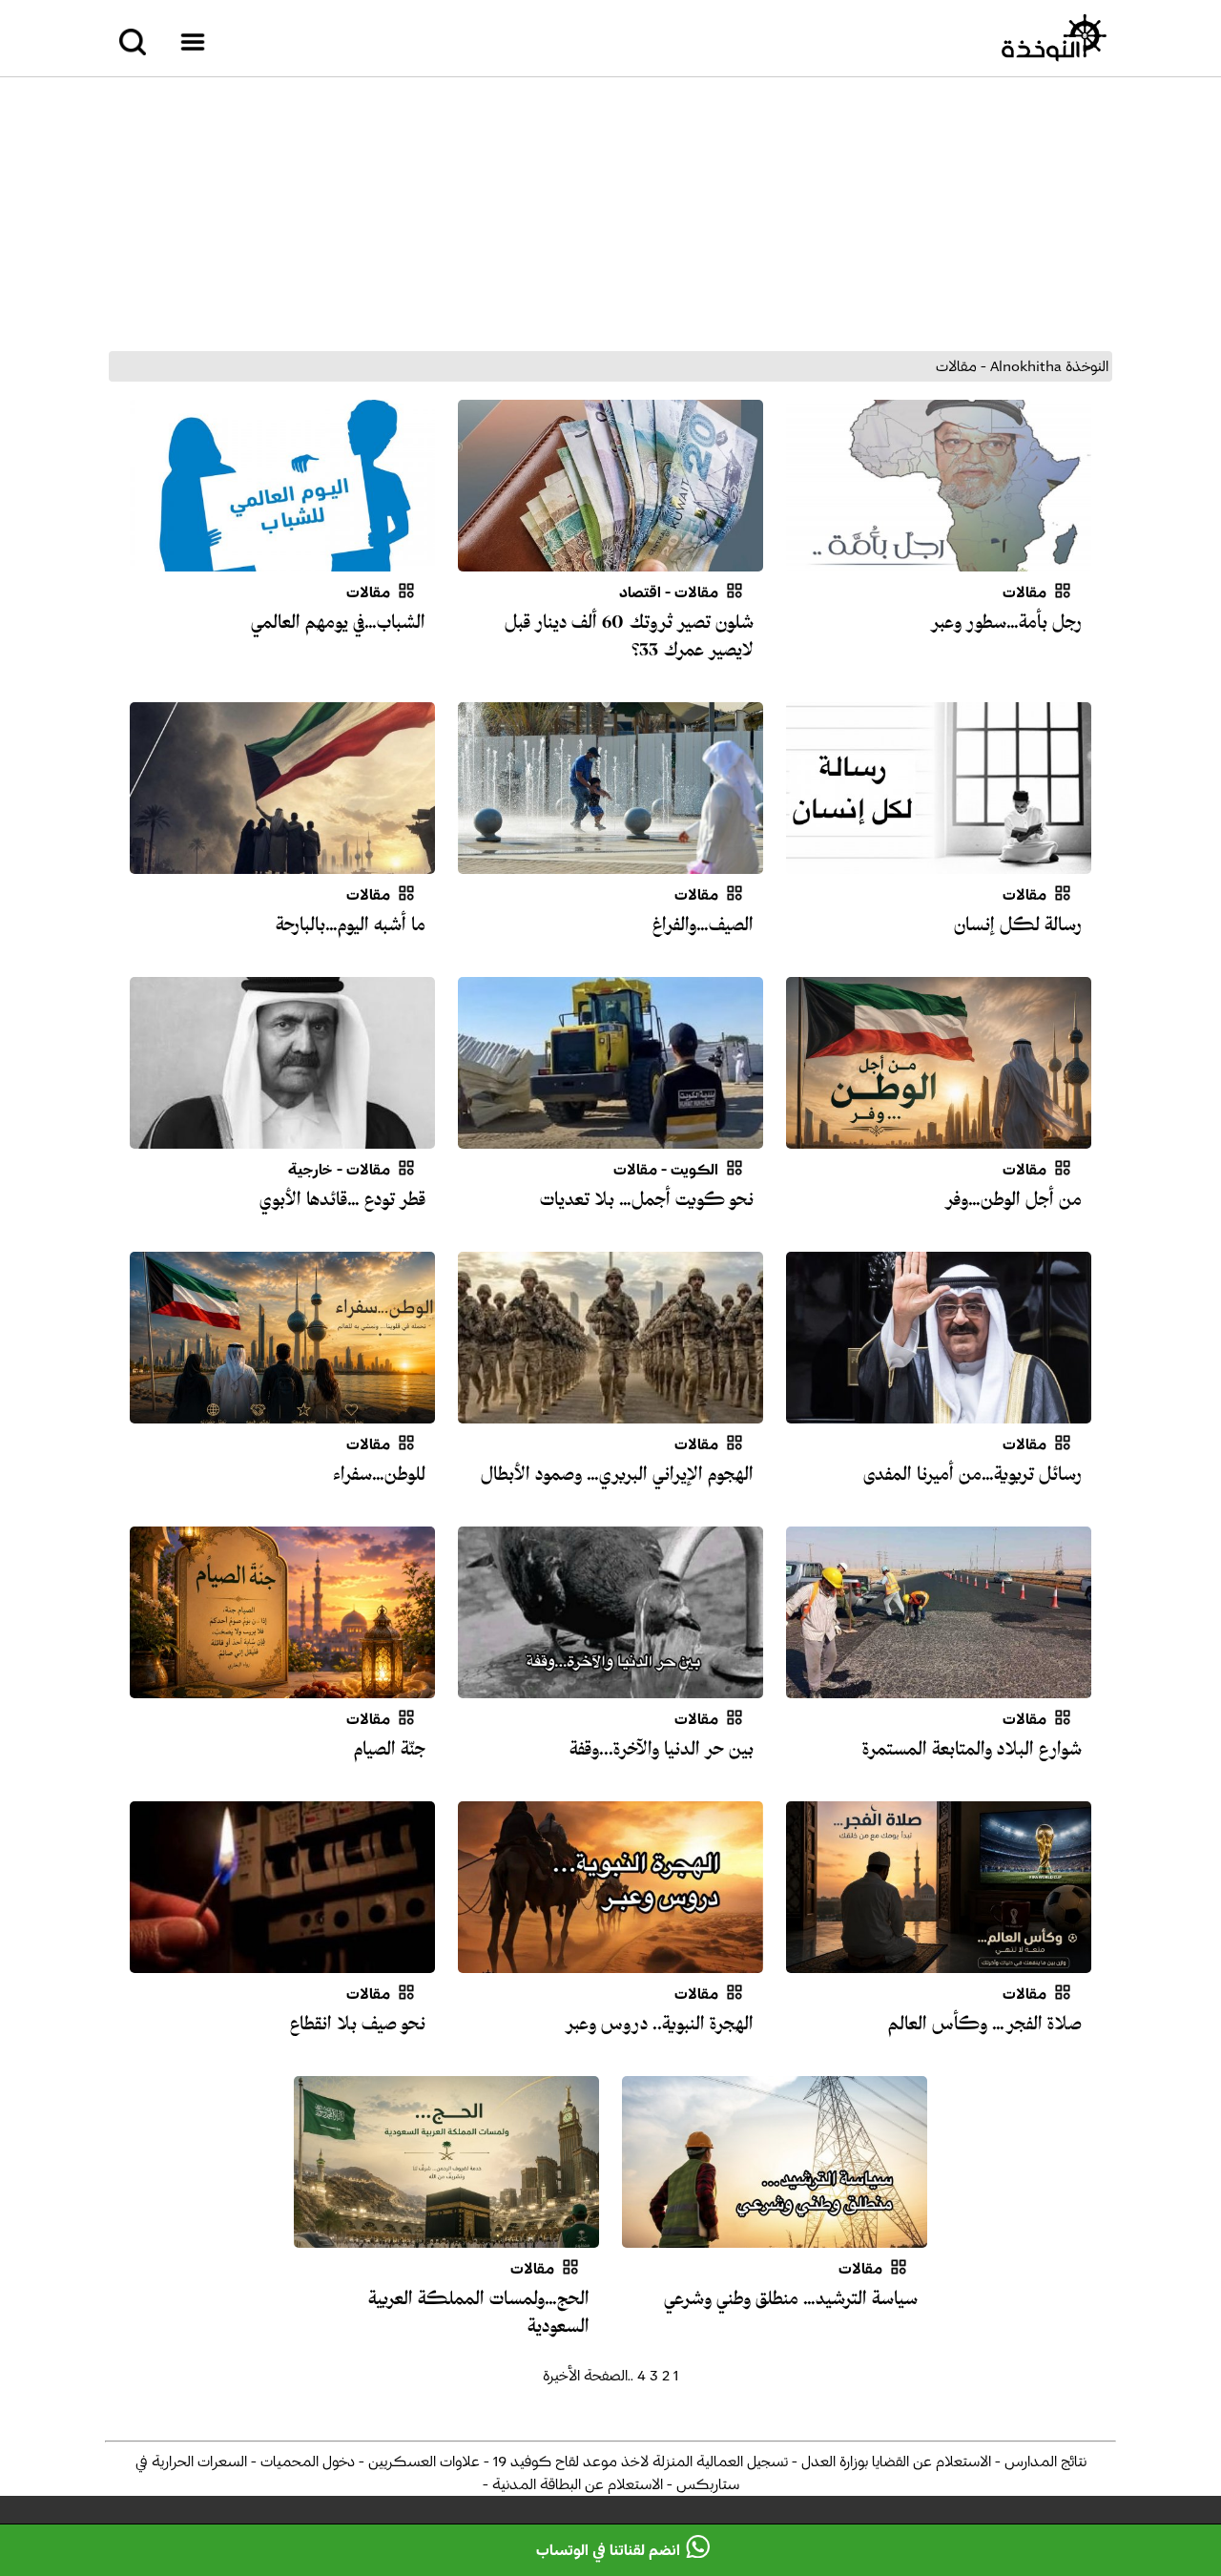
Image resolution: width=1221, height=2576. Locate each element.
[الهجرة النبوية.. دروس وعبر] (610, 1962)
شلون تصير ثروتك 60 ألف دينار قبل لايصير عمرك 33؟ (629, 636)
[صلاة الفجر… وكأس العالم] (939, 1962)
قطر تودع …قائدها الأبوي (342, 1199)
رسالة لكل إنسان (1018, 924)
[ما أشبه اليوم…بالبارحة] (282, 862)
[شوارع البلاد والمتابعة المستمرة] (939, 1687)
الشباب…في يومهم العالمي (338, 622)
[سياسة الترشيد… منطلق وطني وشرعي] (775, 2236)
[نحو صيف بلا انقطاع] (282, 1962)
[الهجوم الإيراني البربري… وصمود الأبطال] (610, 1412)
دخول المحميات (306, 2462)
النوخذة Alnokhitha (1049, 366)
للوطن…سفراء (379, 1474)
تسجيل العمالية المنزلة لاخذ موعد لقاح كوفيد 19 (639, 2462)
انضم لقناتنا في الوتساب (608, 2550)
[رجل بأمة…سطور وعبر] (939, 560)
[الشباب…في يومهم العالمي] (282, 560)
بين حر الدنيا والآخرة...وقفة (662, 1749)
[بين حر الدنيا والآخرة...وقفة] (610, 1687)
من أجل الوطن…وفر (1013, 1199)
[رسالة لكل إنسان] (939, 862)
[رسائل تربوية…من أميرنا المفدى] (939, 1412)
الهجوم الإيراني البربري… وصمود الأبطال (617, 1474)
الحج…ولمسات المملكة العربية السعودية (479, 2312)
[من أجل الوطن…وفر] (939, 1137)
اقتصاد (640, 592)
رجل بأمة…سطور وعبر (1005, 622)
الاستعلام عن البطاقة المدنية (576, 2484)
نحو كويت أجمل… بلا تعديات (647, 1199)
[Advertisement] (610, 214)
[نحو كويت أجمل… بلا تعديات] (610, 1137)
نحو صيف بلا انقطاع (358, 2024)
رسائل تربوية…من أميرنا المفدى (973, 1474)
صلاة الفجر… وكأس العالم (985, 2024)
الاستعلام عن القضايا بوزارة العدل (894, 2462)
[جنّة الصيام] (282, 1687)
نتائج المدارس (1044, 2462)
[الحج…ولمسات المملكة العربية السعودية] (446, 2236)
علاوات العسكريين (422, 2462)
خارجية (310, 1170)
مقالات (1024, 592)
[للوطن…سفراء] (282, 1412)
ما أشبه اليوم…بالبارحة (351, 924)
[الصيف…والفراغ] (610, 862)
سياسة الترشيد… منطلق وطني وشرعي (791, 2298)
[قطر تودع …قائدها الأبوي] (282, 1137)
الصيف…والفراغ (703, 924)
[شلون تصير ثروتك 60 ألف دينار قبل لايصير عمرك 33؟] (610, 560)
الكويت (694, 1170)
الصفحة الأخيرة (585, 2376)
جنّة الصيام (390, 1749)
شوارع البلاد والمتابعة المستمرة (972, 1749)
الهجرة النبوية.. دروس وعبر (659, 2024)
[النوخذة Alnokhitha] (1054, 38)
